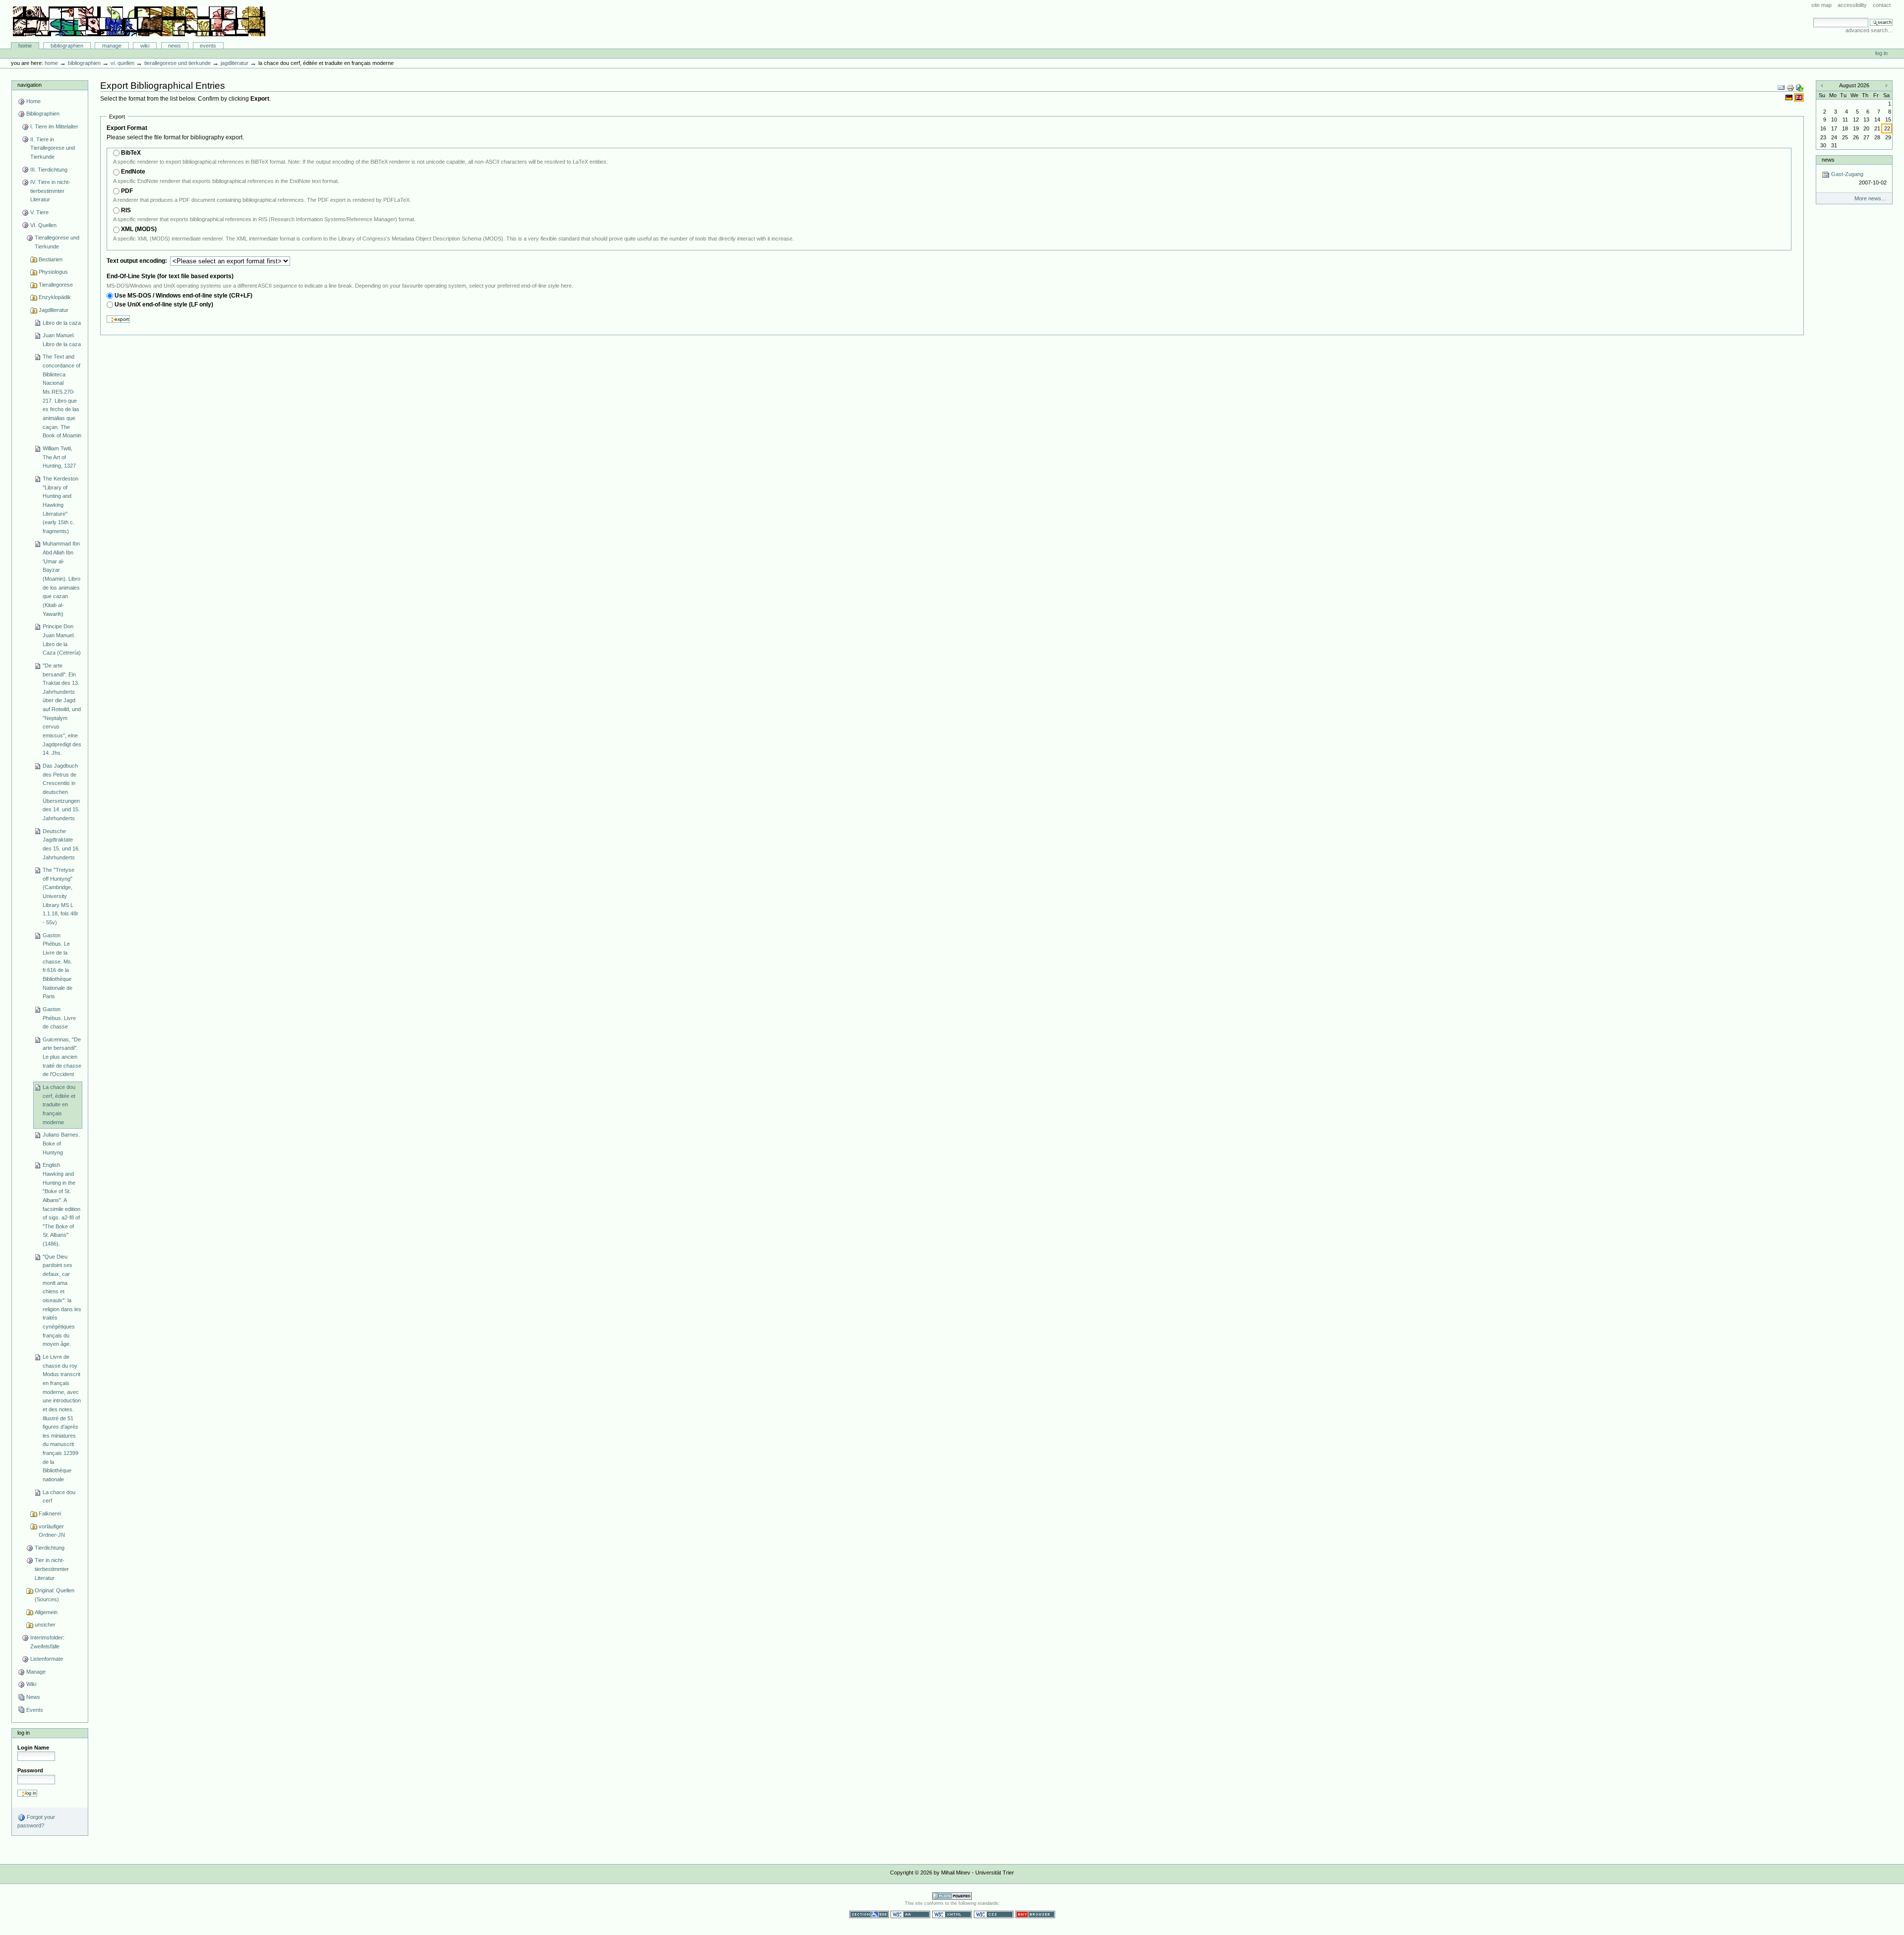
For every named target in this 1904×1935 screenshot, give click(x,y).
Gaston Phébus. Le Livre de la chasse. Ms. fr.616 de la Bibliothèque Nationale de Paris (58, 966)
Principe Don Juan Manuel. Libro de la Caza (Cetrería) (62, 639)
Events (208, 46)
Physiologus (53, 272)
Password (30, 1770)
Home (25, 46)
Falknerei (50, 1513)
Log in (1881, 53)
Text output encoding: (138, 261)
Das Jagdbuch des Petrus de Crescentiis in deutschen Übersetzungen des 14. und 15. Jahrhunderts (61, 792)
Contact (1882, 5)
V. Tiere (39, 212)
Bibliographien (67, 46)
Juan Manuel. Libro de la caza (62, 340)
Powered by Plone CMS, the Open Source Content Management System (952, 1896)
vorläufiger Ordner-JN (52, 1531)
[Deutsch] (1790, 97)
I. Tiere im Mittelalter (54, 126)
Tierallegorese (56, 285)
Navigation (30, 85)
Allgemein (46, 1612)
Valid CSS (994, 1914)
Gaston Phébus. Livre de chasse (59, 1018)
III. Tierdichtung (49, 170)
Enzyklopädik (55, 297)
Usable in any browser (1035, 1914)
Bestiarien (51, 259)
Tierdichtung (50, 1548)
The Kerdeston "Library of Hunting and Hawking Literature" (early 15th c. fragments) (60, 505)
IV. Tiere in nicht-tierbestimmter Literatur (50, 191)
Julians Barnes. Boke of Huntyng (61, 1143)
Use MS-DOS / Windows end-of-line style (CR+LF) (183, 296)
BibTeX (131, 153)
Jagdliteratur (235, 63)
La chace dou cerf (59, 1497)
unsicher (45, 1625)
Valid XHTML (952, 1914)
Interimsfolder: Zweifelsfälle (47, 1642)
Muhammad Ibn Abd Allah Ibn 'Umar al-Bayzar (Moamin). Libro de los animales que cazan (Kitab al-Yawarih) (61, 578)
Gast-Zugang (1858, 178)
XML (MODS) (139, 229)
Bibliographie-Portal (139, 21)
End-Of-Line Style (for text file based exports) (170, 276)
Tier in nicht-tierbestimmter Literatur (52, 1569)
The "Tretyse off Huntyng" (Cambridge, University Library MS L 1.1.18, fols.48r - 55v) (60, 896)
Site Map (1821, 5)
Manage (112, 46)
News (175, 46)
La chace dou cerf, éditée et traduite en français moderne (59, 1105)
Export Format (127, 128)
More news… (1871, 198)
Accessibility (1852, 5)
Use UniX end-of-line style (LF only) (164, 304)
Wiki (145, 46)
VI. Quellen (122, 63)
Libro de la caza (62, 323)
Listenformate (47, 1659)
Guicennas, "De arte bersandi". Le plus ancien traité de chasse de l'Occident (62, 1057)
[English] (1799, 97)
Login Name (33, 1748)
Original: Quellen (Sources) (55, 1595)
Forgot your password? (36, 1821)
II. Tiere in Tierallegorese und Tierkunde (53, 148)
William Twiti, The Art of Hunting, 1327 (59, 457)
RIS (126, 210)
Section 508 (869, 1914)
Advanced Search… (1869, 30)
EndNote (133, 172)
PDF (127, 191)
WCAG (910, 1914)
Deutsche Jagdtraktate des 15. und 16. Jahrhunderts (61, 844)
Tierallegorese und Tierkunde (178, 63)
